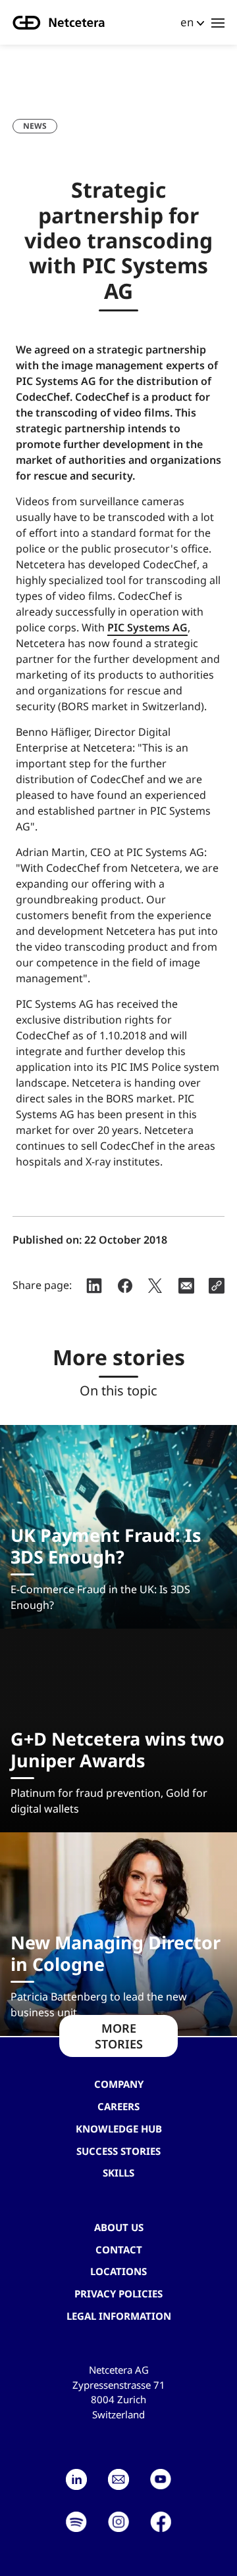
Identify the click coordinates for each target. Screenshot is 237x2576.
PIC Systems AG (147, 627)
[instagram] (118, 2522)
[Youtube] (161, 2479)
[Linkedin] (76, 2479)
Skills (118, 2173)
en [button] (187, 22)
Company (119, 2084)
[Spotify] (76, 2522)
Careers (118, 2106)
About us (119, 2227)
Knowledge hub (119, 2129)
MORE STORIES (119, 2036)
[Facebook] (161, 2522)
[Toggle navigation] (218, 22)
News (35, 126)
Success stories (118, 2151)
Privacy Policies (118, 2294)
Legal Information (119, 2316)
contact (119, 2249)
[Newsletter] (118, 2479)
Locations (118, 2271)
